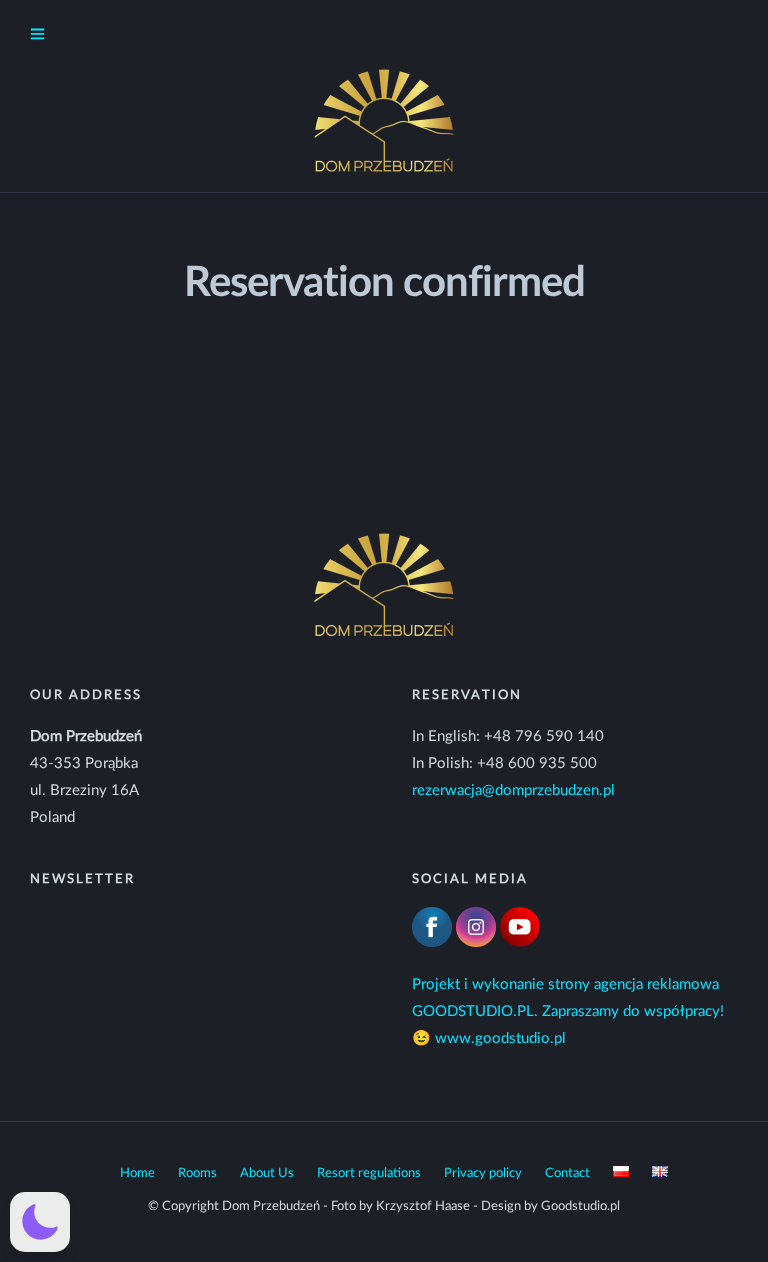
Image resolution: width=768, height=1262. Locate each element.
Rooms (197, 1173)
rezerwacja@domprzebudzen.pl (513, 790)
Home (137, 1173)
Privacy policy (483, 1173)
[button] (40, 1222)
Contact (567, 1173)
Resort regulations (369, 1173)
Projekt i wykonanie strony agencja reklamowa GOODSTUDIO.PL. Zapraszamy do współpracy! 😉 (568, 1011)
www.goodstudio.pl (500, 1038)
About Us (267, 1173)
